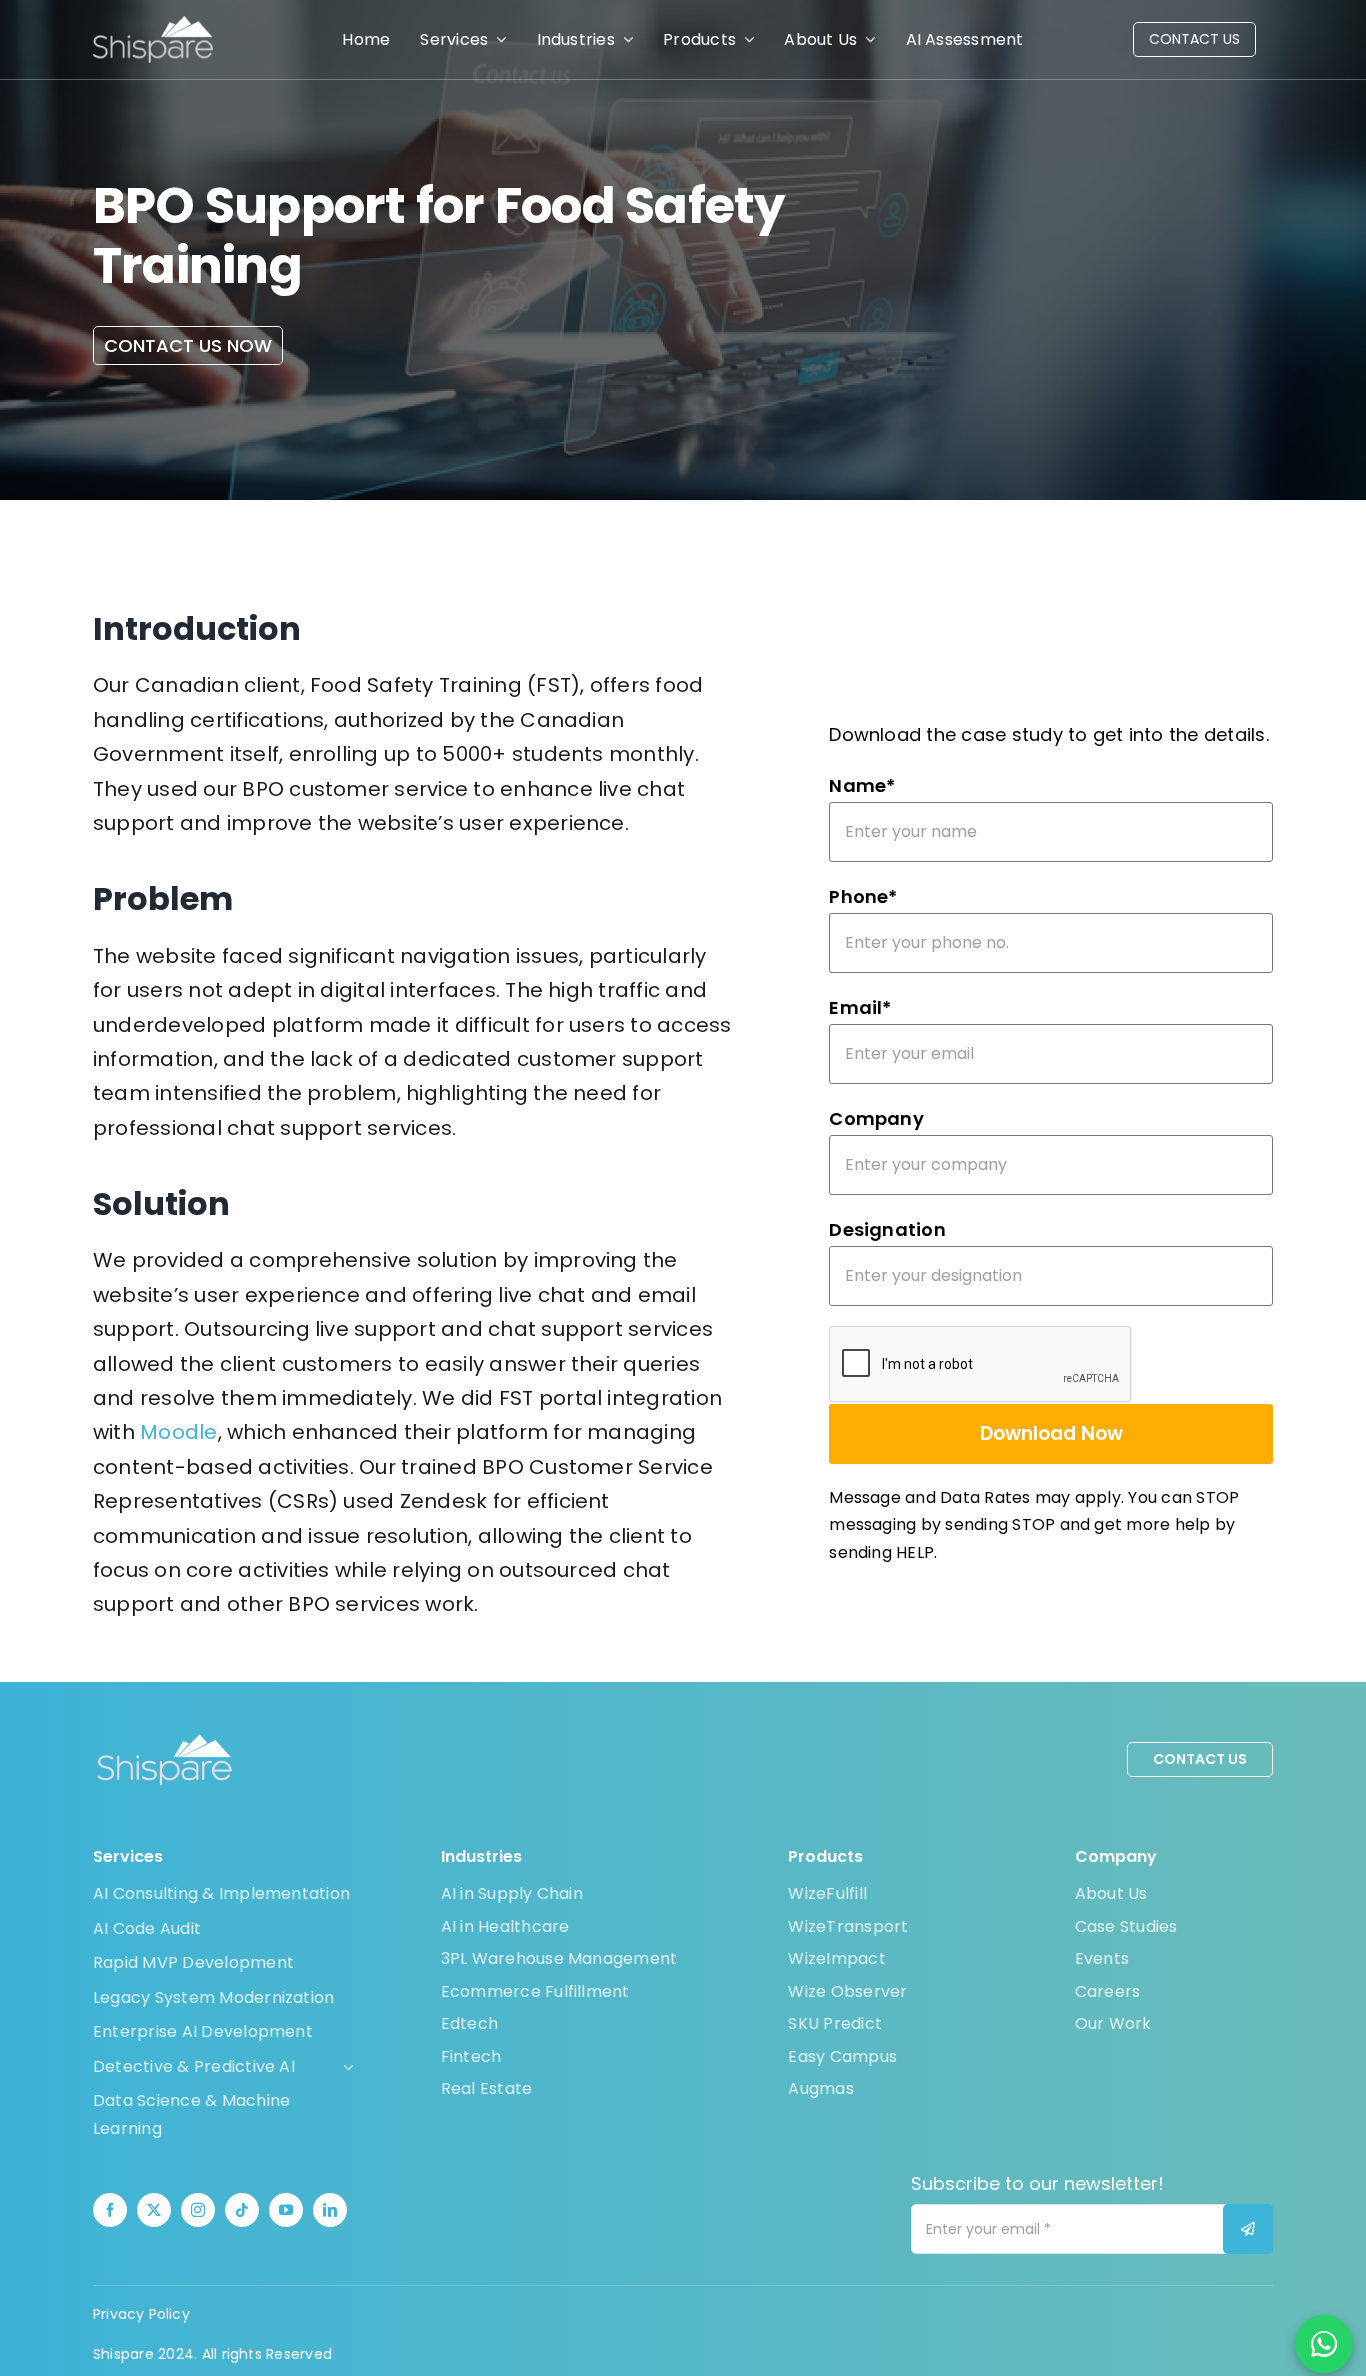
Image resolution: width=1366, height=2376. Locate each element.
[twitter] (154, 2210)
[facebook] (110, 2210)
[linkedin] (330, 2210)
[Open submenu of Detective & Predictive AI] (344, 2067)
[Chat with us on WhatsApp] (1324, 2344)
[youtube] (286, 2210)
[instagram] (198, 2210)
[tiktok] (242, 2210)
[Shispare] (153, 23)
